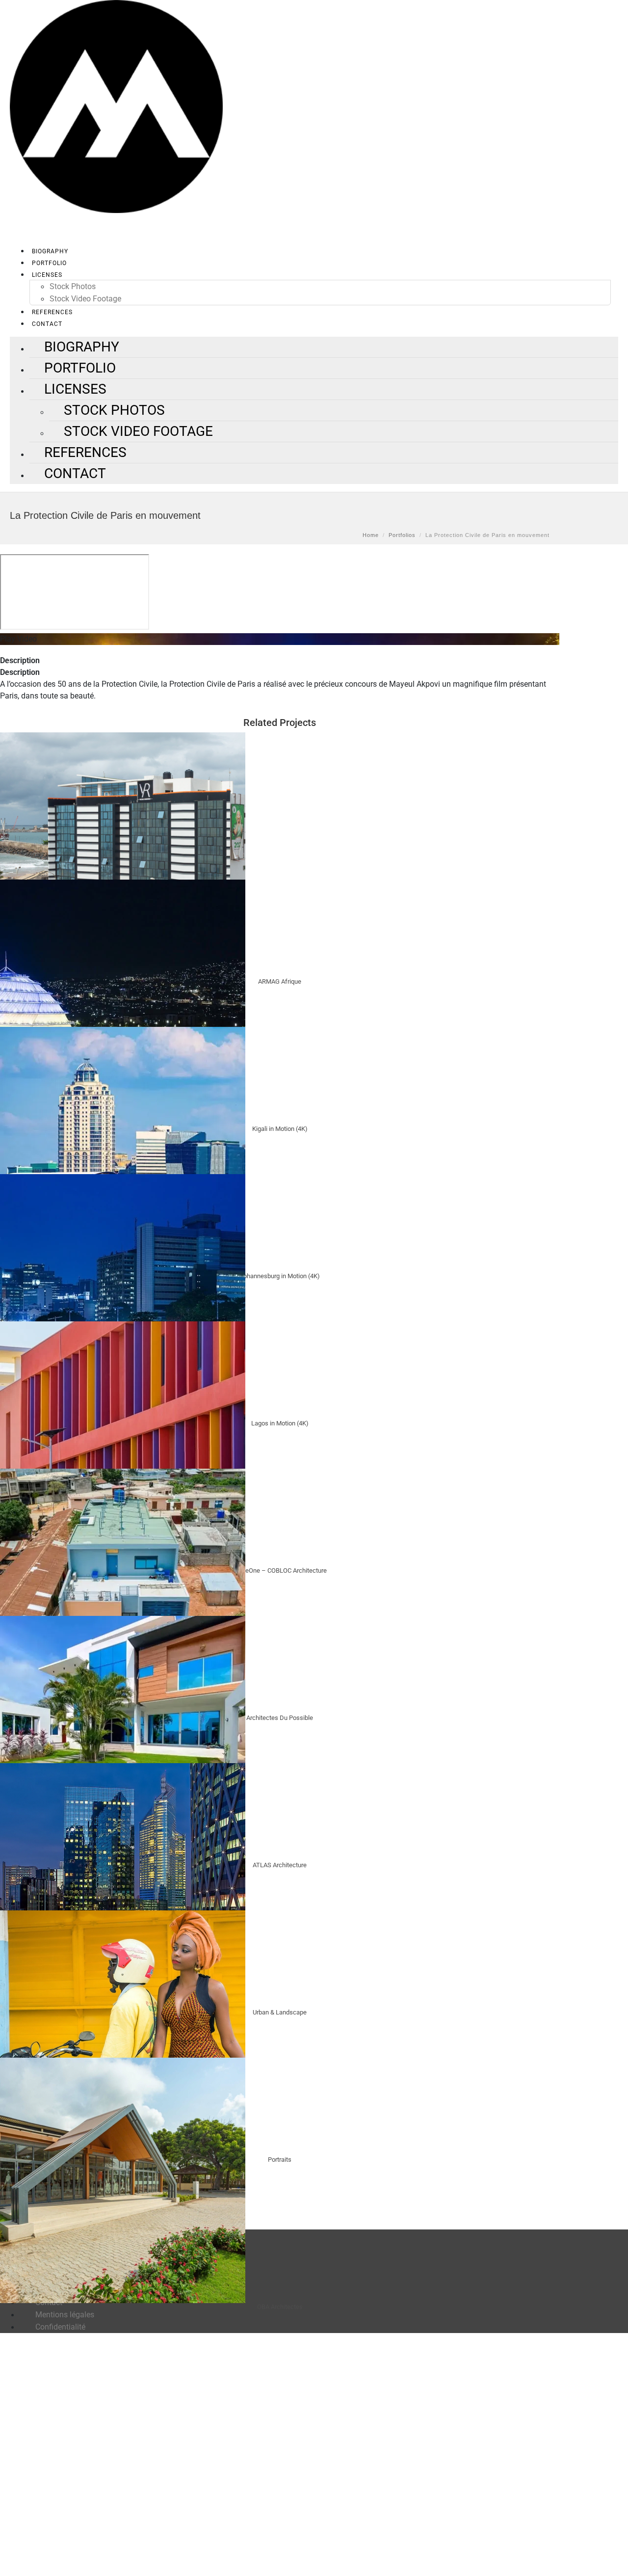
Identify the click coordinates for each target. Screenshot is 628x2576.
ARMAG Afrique (280, 981)
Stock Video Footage (85, 299)
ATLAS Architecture (280, 1865)
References (52, 312)
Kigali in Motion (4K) (280, 1129)
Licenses (47, 275)
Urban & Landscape (280, 2012)
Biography (50, 251)
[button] (280, 639)
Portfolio (49, 263)
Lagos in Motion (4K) (280, 1423)
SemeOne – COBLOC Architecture (280, 1570)
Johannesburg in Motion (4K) (280, 1276)
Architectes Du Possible (280, 1718)
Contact (75, 473)
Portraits (280, 2160)
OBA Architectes (280, 2307)
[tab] (280, 661)
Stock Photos (73, 286)
